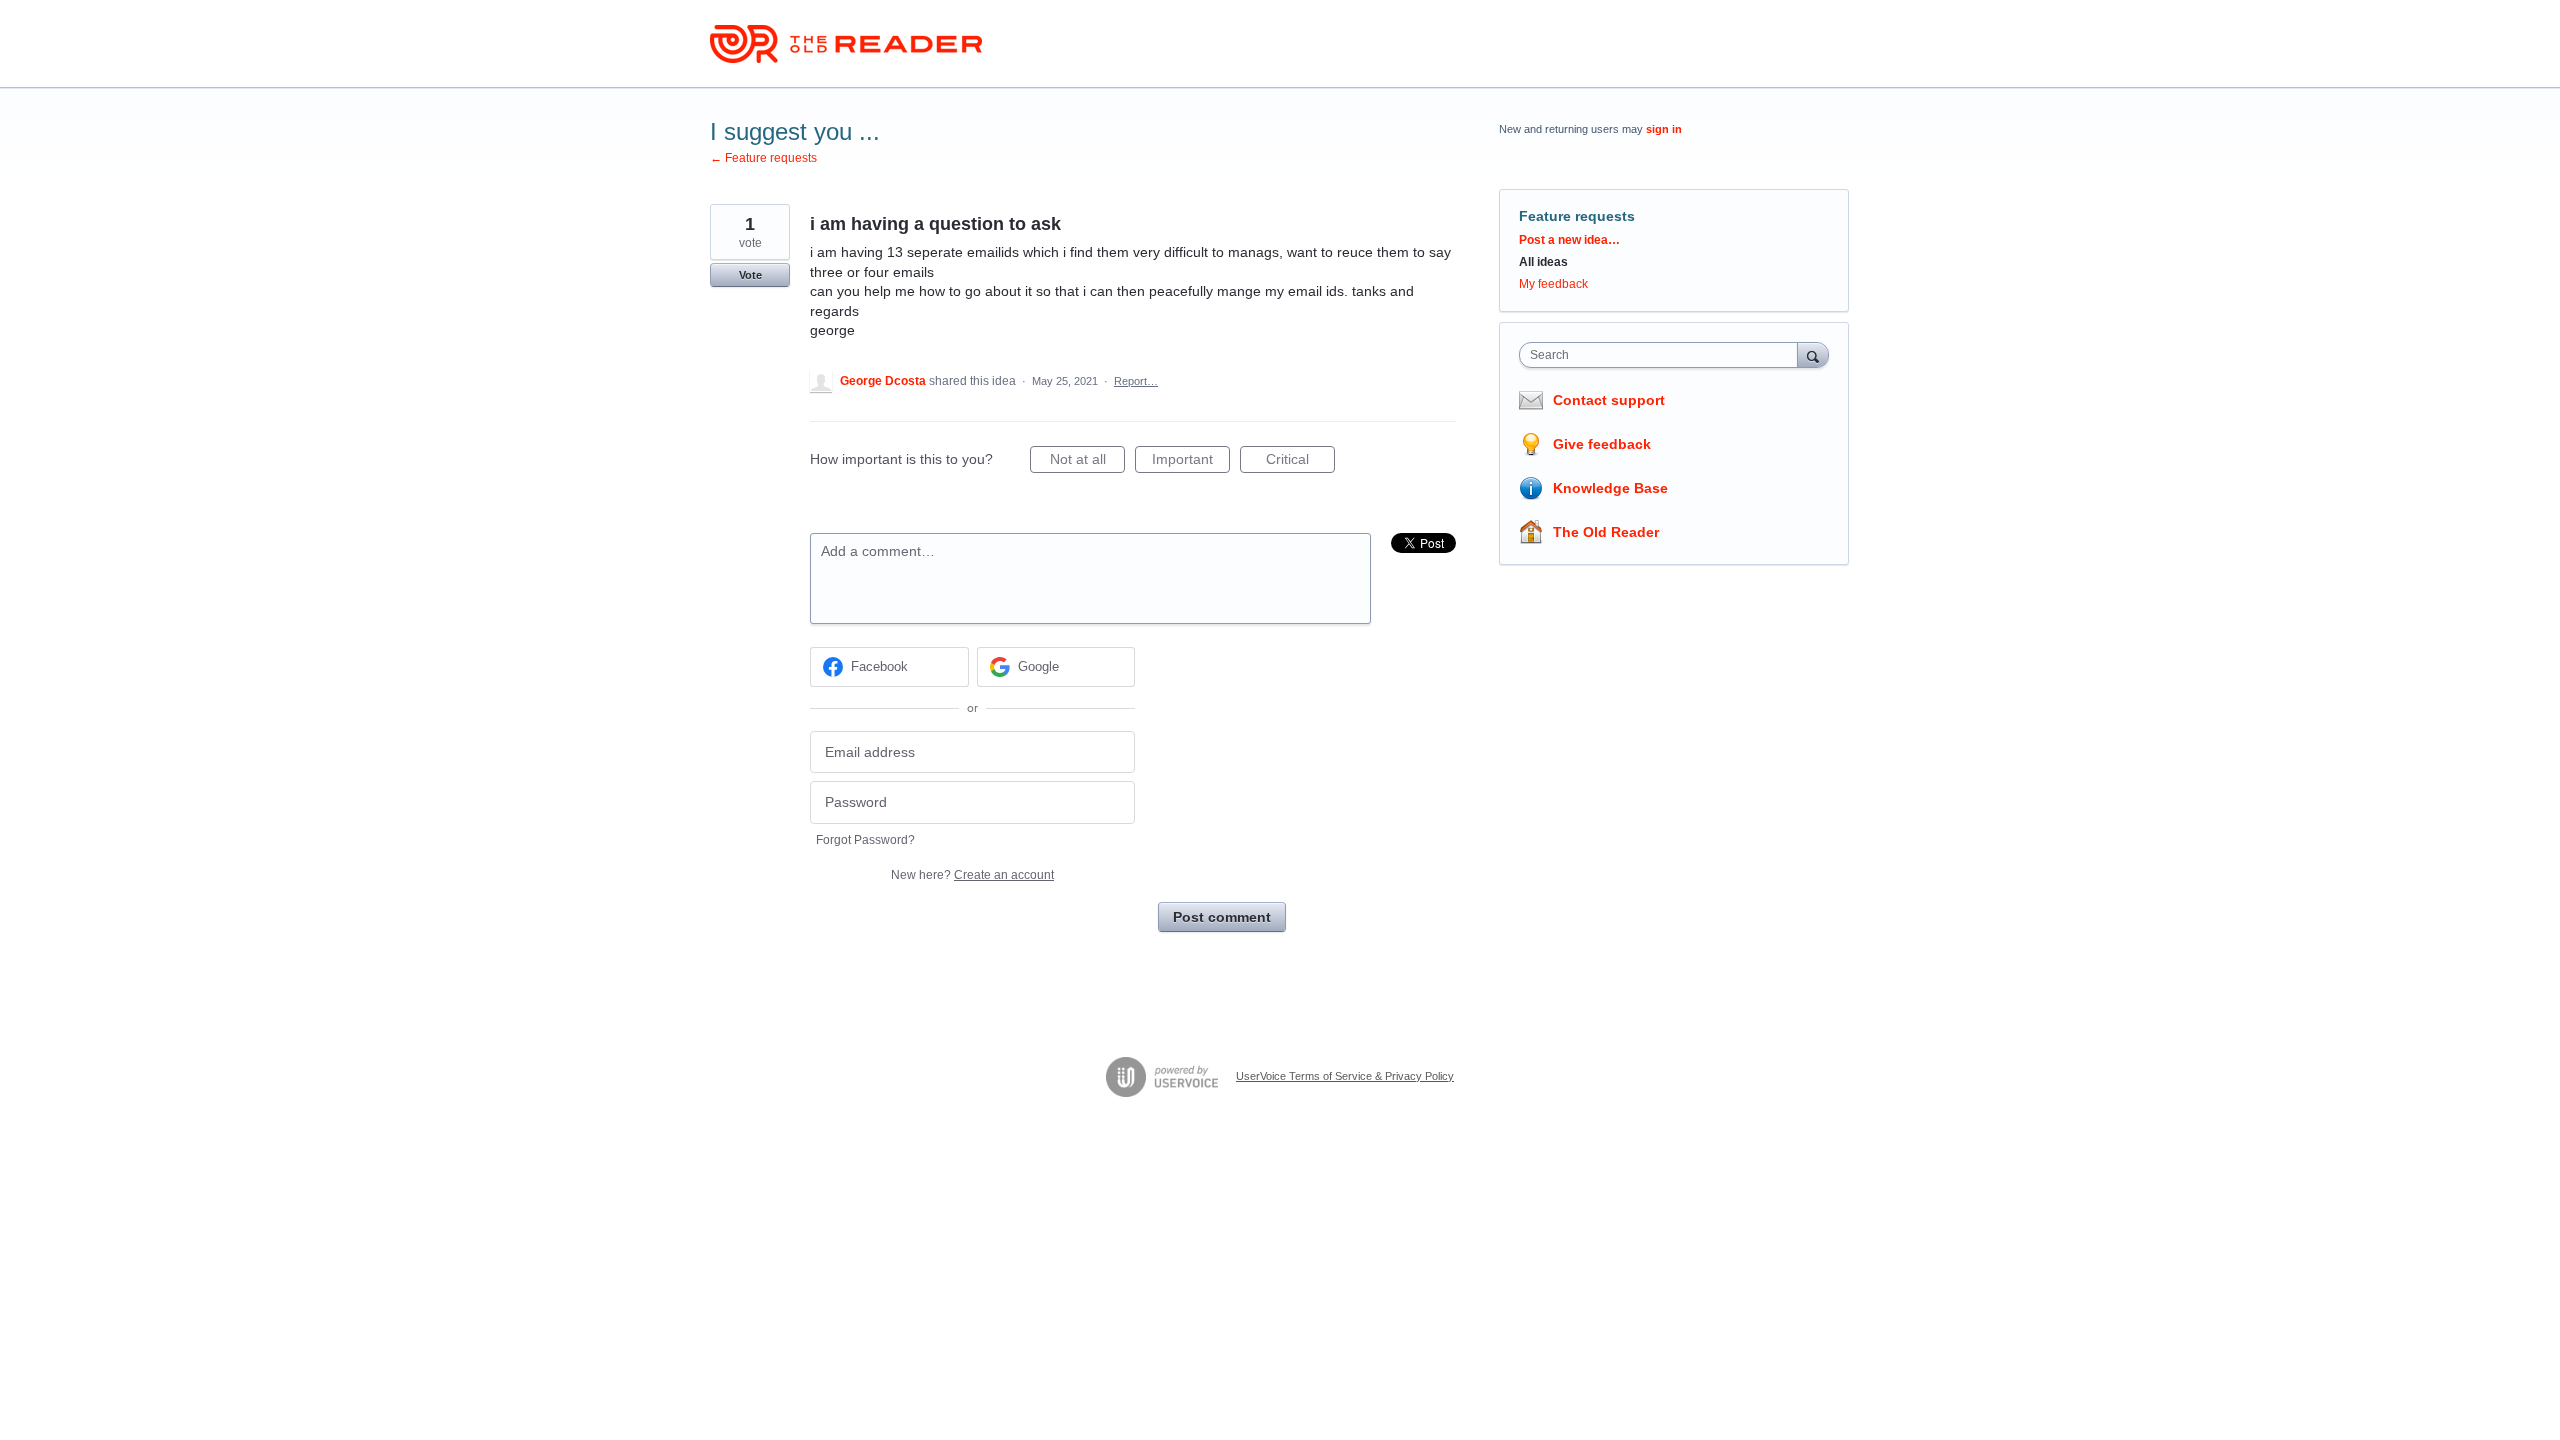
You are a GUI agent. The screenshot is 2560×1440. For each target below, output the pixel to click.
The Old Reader (1606, 532)
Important (1191, 462)
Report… (1136, 381)
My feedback (1553, 284)
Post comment (1222, 917)
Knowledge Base (1610, 488)
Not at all (1087, 462)
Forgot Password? (865, 840)
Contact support (1609, 400)
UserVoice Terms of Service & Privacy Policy (1345, 1076)
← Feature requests (763, 158)
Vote (750, 275)
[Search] (1813, 354)
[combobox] (1663, 355)
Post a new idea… (1569, 240)
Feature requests (1577, 216)
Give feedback (1602, 444)
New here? (972, 875)
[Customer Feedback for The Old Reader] (846, 44)
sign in (1664, 129)
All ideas (1543, 262)
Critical (1300, 462)
